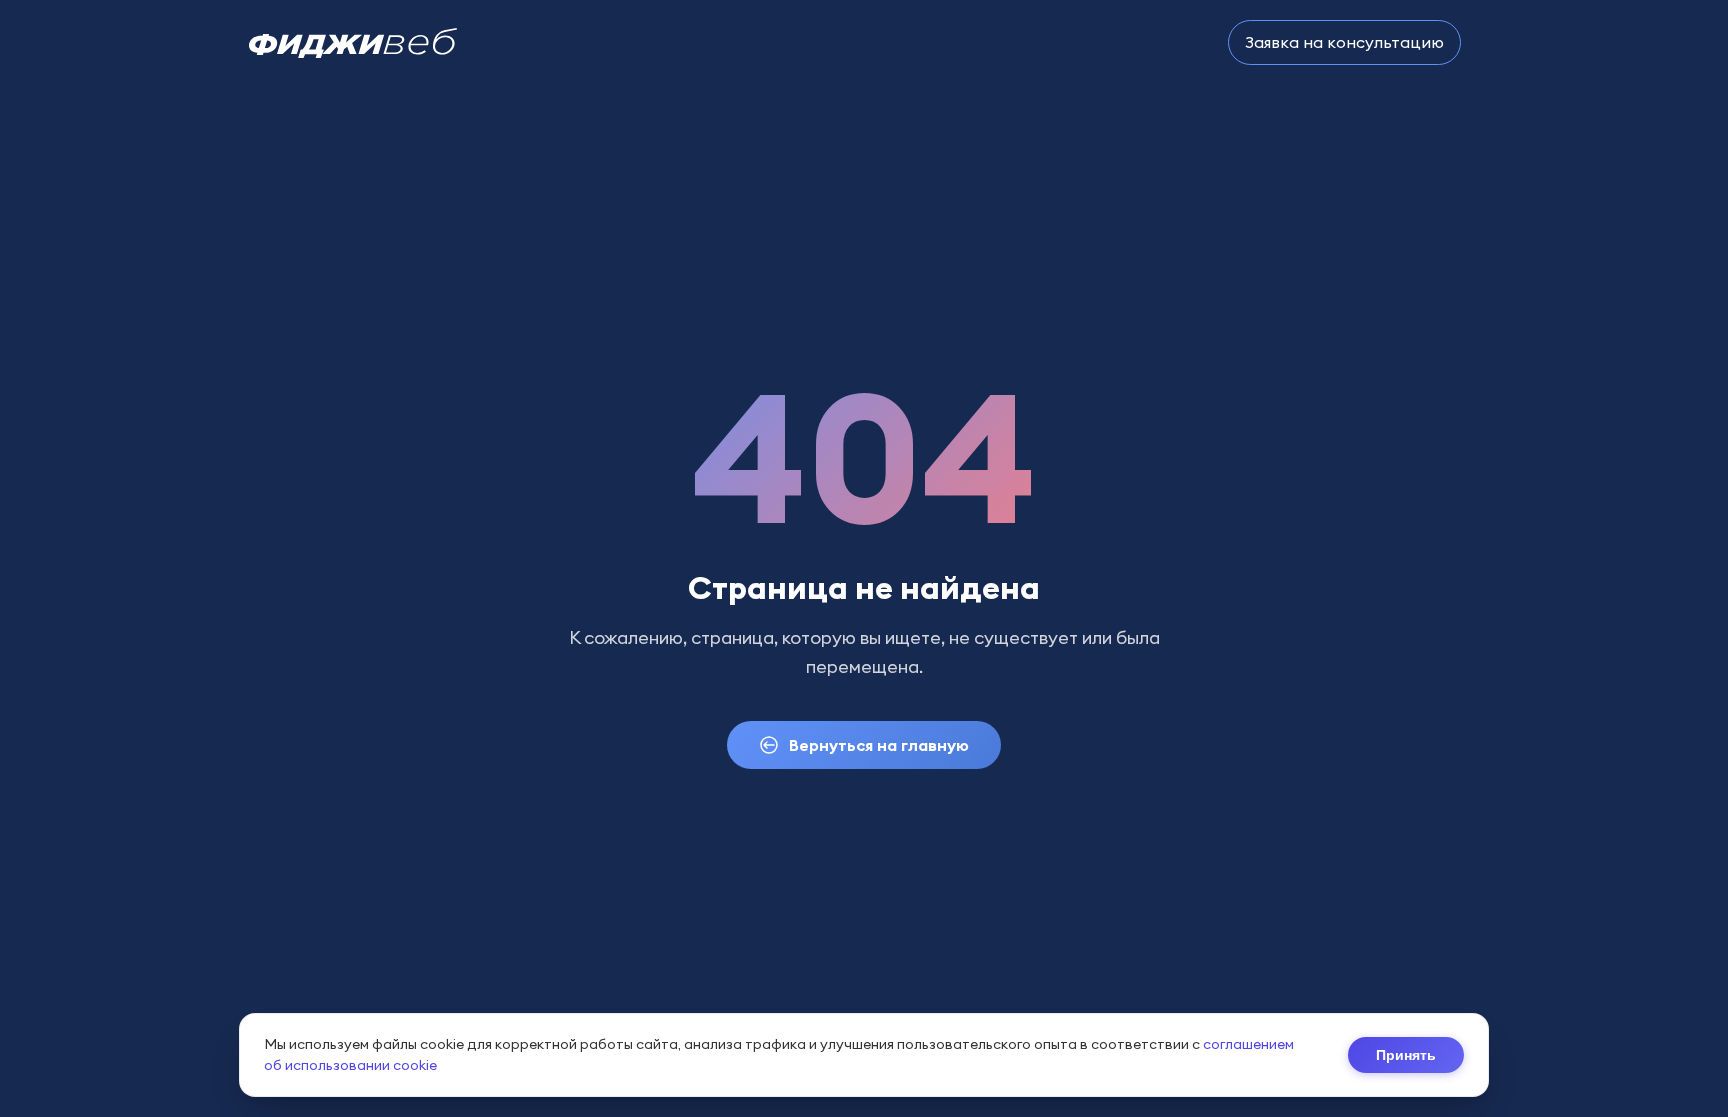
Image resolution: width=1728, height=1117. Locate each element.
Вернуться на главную (879, 745)
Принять (1406, 1055)
